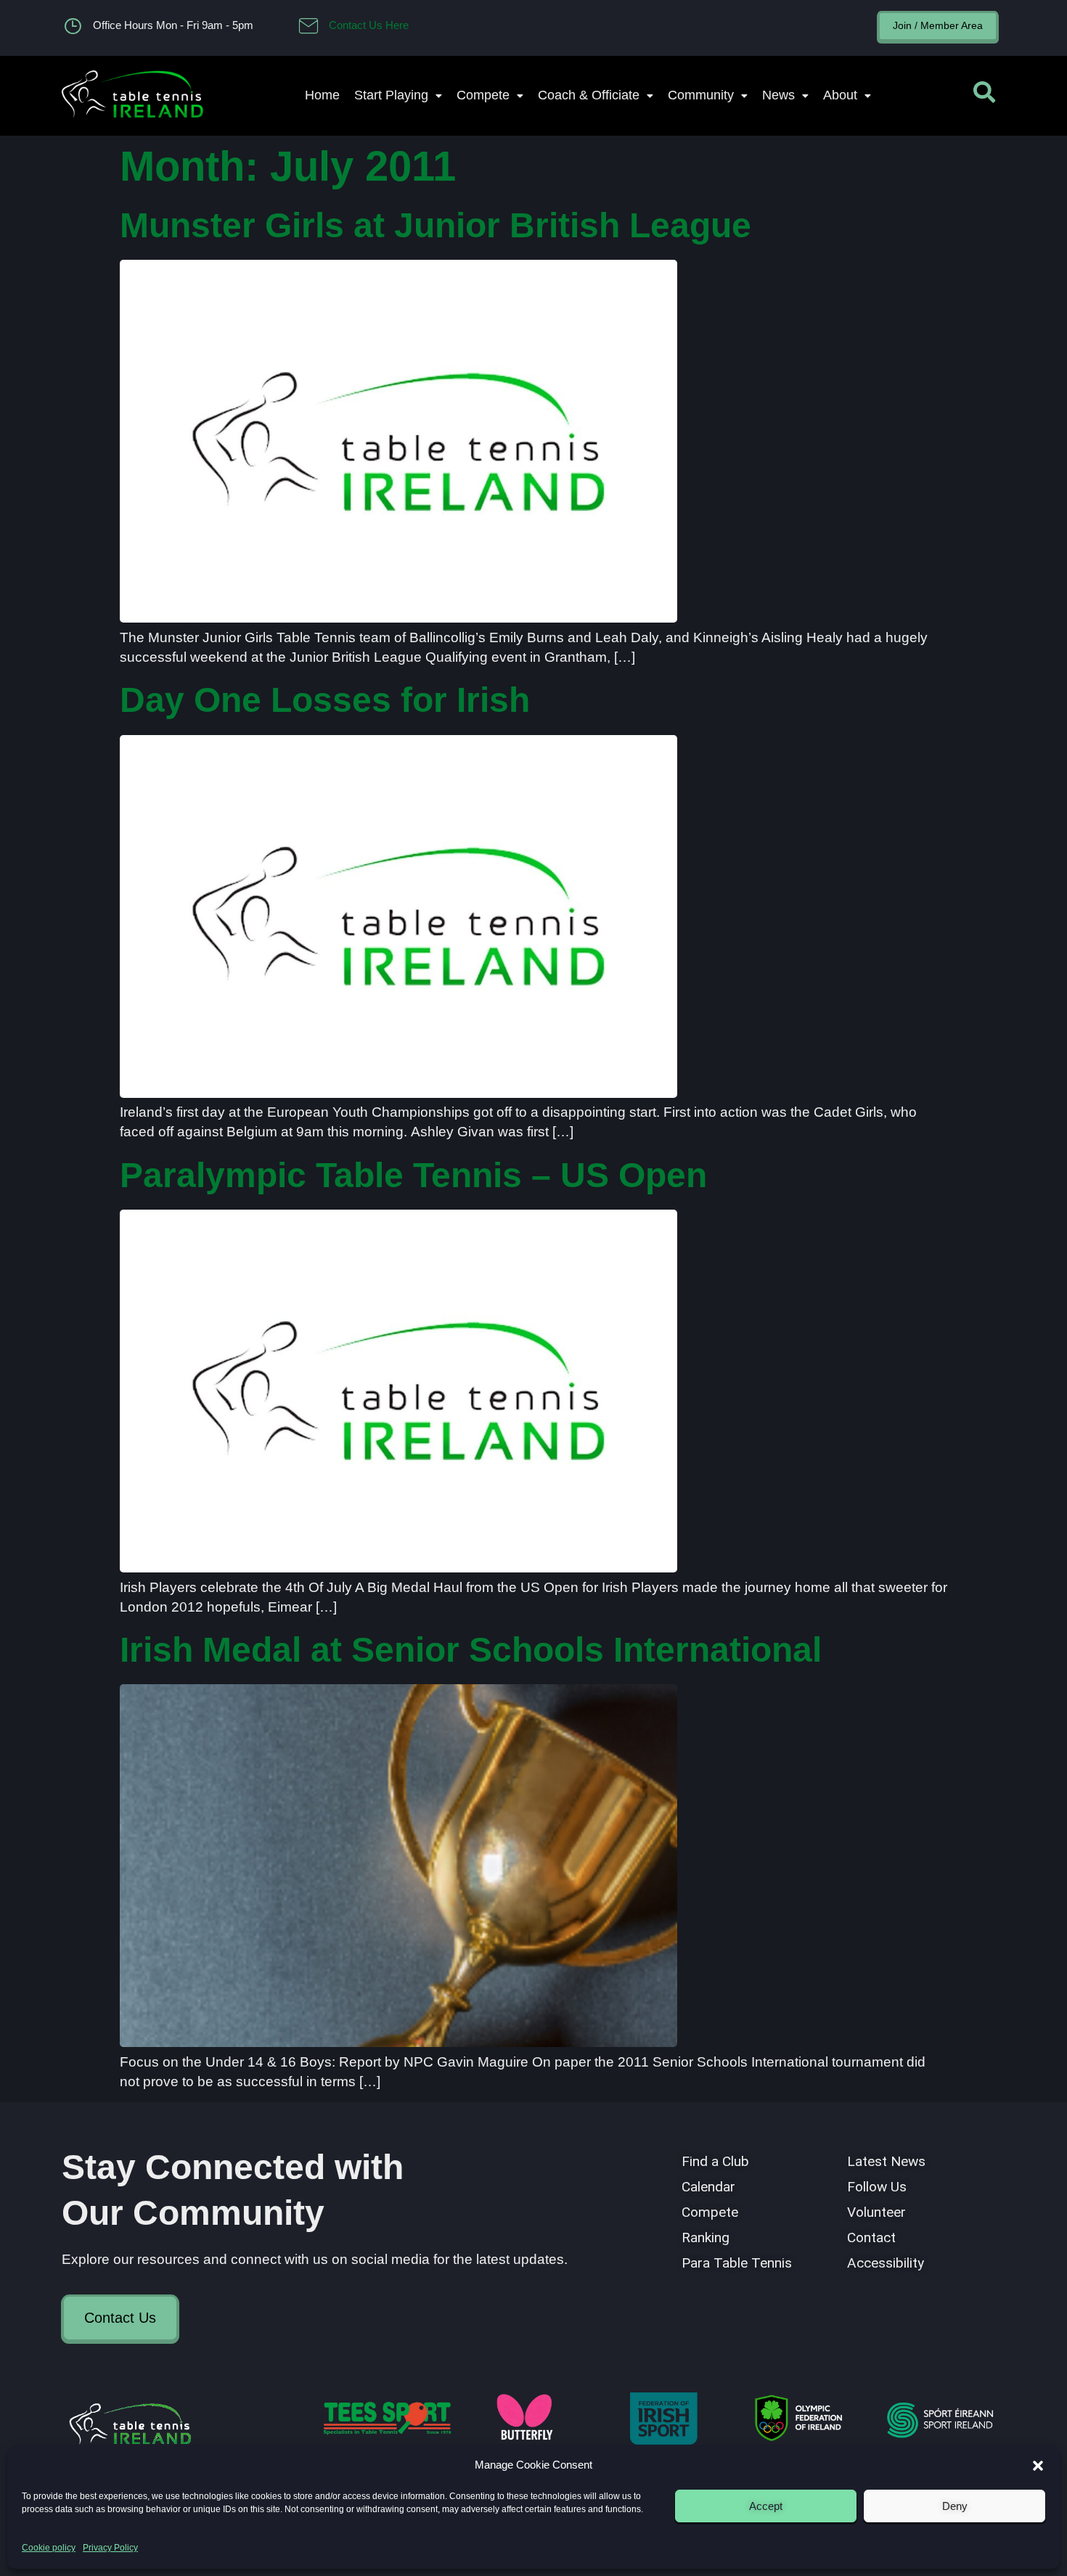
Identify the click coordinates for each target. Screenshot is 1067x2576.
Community (701, 95)
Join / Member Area (938, 25)
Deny (955, 2506)
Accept (766, 2506)
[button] (1038, 2466)
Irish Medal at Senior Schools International (471, 1650)
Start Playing (391, 95)
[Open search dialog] (984, 96)
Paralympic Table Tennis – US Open (413, 1175)
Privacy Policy (110, 2548)
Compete (483, 95)
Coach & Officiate (589, 95)
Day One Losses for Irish (325, 700)
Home (322, 95)
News (778, 95)
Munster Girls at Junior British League (436, 225)
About (840, 95)
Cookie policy (49, 2548)
